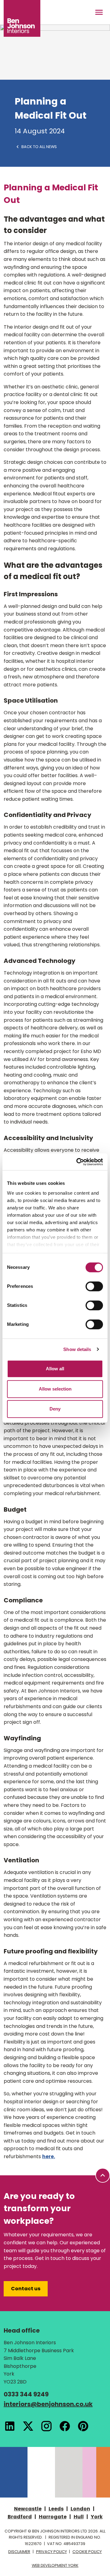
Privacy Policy (51, 2552)
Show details (77, 1349)
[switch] (94, 1286)
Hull (79, 2517)
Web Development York (55, 2565)
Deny (55, 1409)
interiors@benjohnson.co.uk (48, 2404)
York (97, 2517)
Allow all (55, 1369)
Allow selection (55, 1389)
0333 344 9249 (26, 2394)
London (80, 2509)
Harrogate (53, 2517)
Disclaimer (19, 2552)
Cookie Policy (87, 2552)
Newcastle (28, 2509)
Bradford (20, 2517)
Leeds (56, 2509)
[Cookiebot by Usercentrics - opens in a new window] (78, 1162)
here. (49, 2156)
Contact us (26, 2289)
